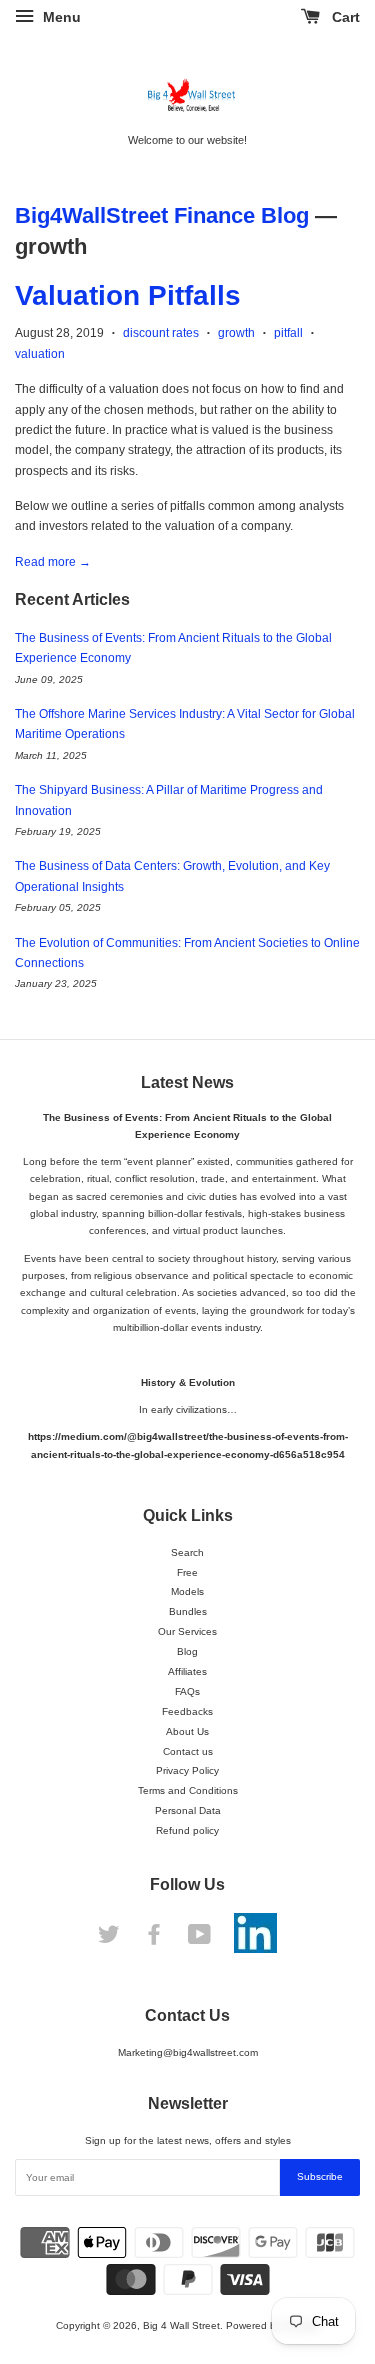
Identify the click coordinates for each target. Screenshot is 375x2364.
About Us (187, 1731)
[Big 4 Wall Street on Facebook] (154, 1939)
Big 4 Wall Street (181, 2325)
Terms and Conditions (188, 1790)
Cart (344, 17)
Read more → (53, 562)
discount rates (161, 333)
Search (187, 1552)
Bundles (188, 1611)
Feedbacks (187, 1711)
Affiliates (187, 1671)
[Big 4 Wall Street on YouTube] (199, 1939)
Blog (187, 1651)
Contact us (188, 1751)
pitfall (288, 333)
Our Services (187, 1631)
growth (236, 333)
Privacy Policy (187, 1770)
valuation (40, 354)
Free (187, 1572)
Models (187, 1591)
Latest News (187, 1082)
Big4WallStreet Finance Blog (162, 215)
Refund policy (187, 1830)
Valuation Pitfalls (128, 295)
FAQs (187, 1691)
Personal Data (188, 1810)
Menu (60, 17)
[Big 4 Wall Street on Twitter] (109, 1939)
